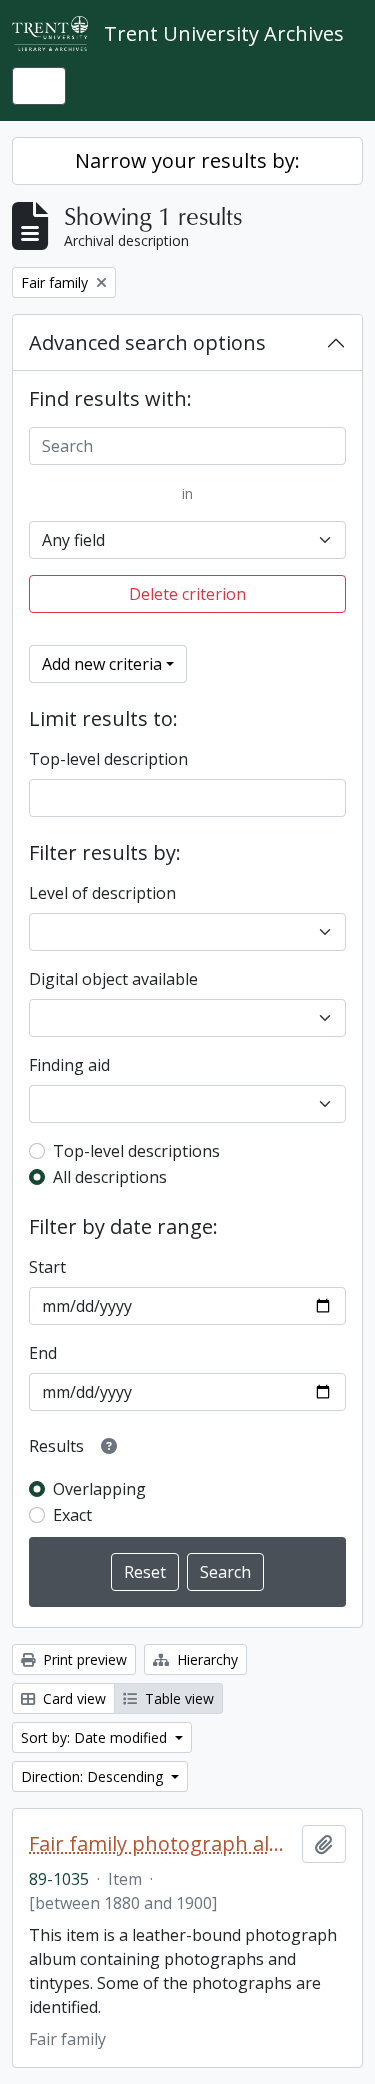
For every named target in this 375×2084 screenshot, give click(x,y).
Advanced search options (147, 342)
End (43, 1353)
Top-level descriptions (136, 1151)
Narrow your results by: (187, 160)
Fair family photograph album (161, 1844)
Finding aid (69, 1065)
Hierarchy (205, 1659)
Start (47, 1267)
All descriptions (110, 1177)
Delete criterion (187, 594)
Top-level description (108, 759)
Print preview (83, 1659)
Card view (72, 1698)
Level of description (102, 893)
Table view (177, 1698)
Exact (72, 1515)
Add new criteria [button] (102, 664)
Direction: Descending (94, 1776)
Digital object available (113, 979)
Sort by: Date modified (96, 1737)
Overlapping (99, 1489)
